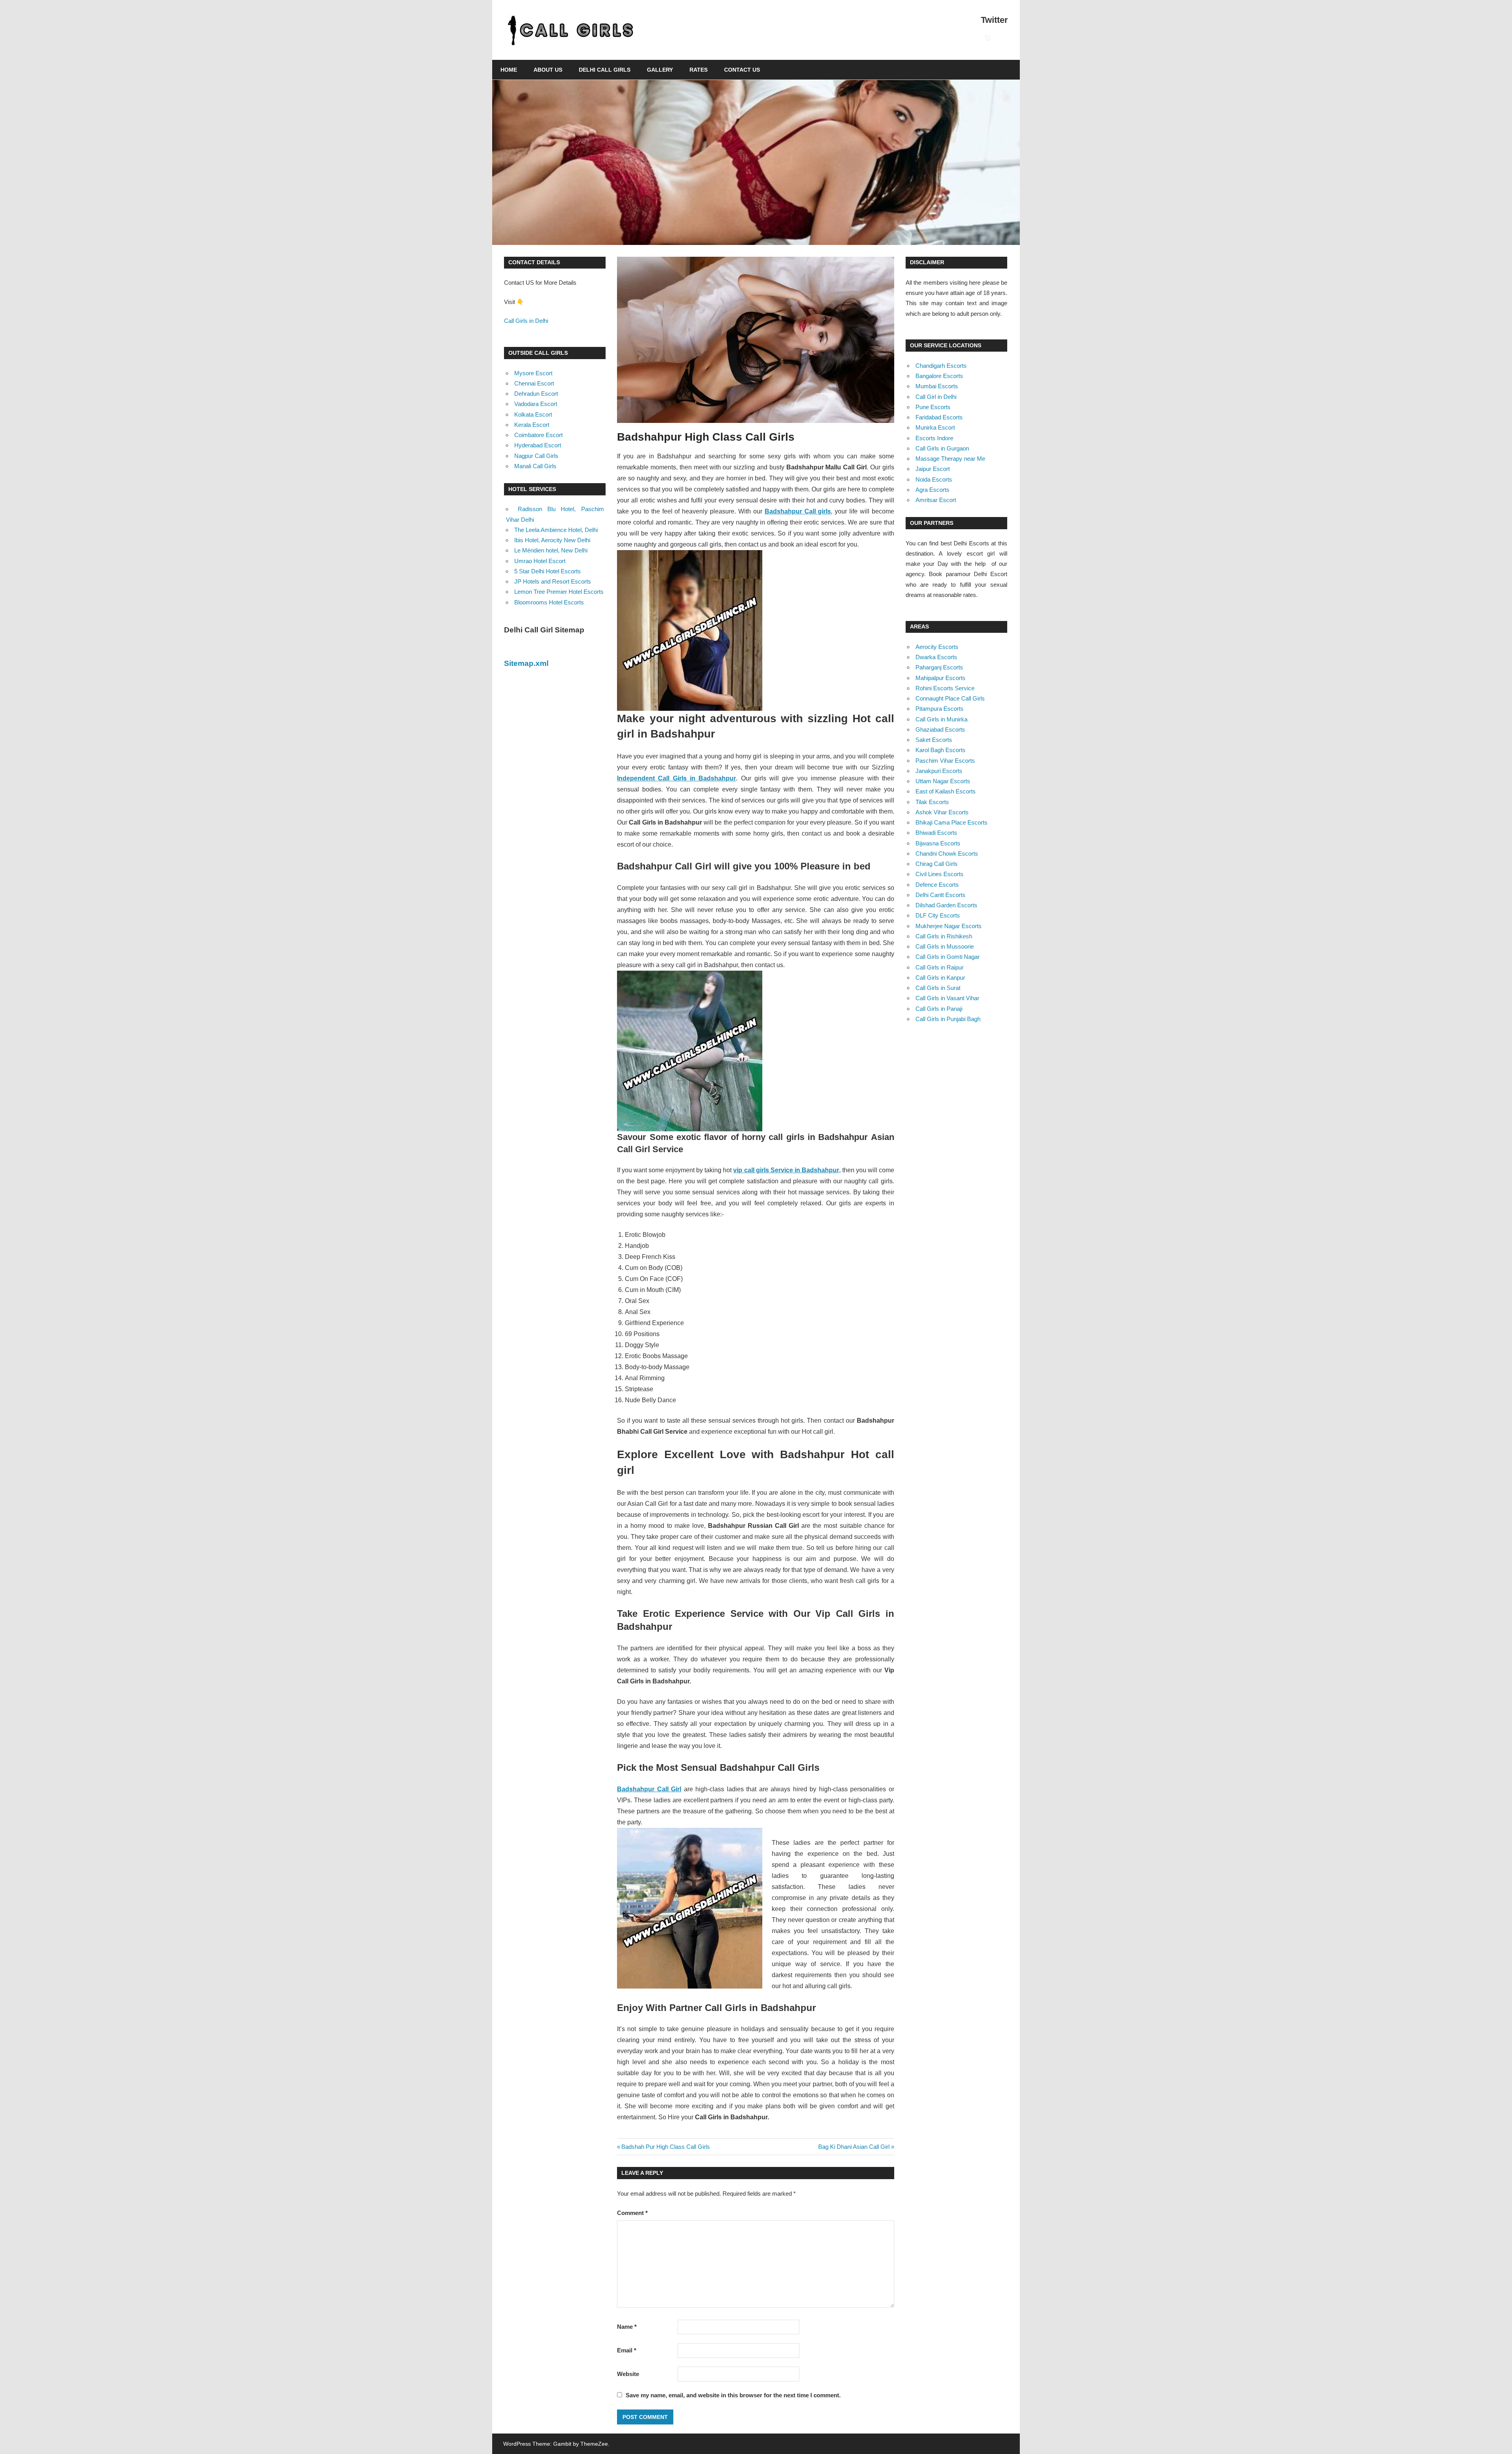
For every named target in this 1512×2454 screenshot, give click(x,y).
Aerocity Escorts (937, 647)
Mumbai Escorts (937, 386)
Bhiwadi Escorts (936, 833)
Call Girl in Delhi (936, 397)
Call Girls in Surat (938, 988)
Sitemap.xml (526, 663)
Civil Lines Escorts (939, 874)
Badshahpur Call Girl (649, 1789)
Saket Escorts (934, 740)
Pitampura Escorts (939, 709)
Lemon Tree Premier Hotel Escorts (559, 592)
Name (627, 2327)
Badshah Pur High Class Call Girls (665, 2147)
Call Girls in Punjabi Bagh (948, 1019)
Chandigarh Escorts (941, 366)
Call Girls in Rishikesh (944, 936)
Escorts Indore (934, 438)
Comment (632, 2213)
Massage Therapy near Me (950, 459)
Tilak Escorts (932, 802)
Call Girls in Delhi (526, 321)
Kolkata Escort (533, 414)
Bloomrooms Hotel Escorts (549, 602)
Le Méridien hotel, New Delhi (551, 550)
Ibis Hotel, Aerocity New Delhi (552, 540)
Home (509, 70)
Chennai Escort (534, 383)
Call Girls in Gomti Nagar (948, 957)
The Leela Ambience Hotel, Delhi (556, 530)
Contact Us (742, 70)
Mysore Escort (533, 373)
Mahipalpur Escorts (940, 678)
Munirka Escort (935, 427)
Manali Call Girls (535, 466)
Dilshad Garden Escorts (946, 905)
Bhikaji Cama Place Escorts (951, 822)
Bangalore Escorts (939, 376)
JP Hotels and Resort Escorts (553, 581)
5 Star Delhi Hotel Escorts (548, 571)
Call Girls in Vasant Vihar (947, 998)
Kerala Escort (532, 425)
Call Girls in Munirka (941, 719)
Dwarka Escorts (936, 657)
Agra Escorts (932, 490)
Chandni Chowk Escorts (947, 854)
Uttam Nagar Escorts (943, 781)
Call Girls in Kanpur (940, 978)
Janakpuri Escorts (939, 771)
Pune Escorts (933, 407)
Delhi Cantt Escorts (940, 895)
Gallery (660, 70)
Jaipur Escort (933, 469)
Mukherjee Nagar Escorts (949, 926)
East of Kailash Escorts (946, 791)
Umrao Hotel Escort (540, 561)
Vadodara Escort (536, 404)
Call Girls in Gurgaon (942, 448)
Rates (699, 70)
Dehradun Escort (536, 394)
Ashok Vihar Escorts (942, 812)
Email (627, 2350)
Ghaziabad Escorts (940, 729)
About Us (548, 70)
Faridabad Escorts (939, 417)
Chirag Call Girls (937, 864)
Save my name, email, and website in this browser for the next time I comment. (733, 2395)
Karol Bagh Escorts (940, 750)
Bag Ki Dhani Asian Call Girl (854, 2147)
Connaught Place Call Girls (950, 698)
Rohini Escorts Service (945, 688)
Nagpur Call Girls (536, 456)
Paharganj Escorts (939, 667)
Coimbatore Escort (538, 435)
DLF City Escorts (938, 915)
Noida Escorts (934, 479)
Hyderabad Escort (538, 445)
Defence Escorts (937, 885)
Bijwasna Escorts (938, 843)
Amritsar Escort (936, 500)
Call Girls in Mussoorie (945, 946)
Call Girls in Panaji (939, 1009)
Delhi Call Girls (605, 70)
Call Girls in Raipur (939, 967)
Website (628, 2374)
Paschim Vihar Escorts (945, 761)
